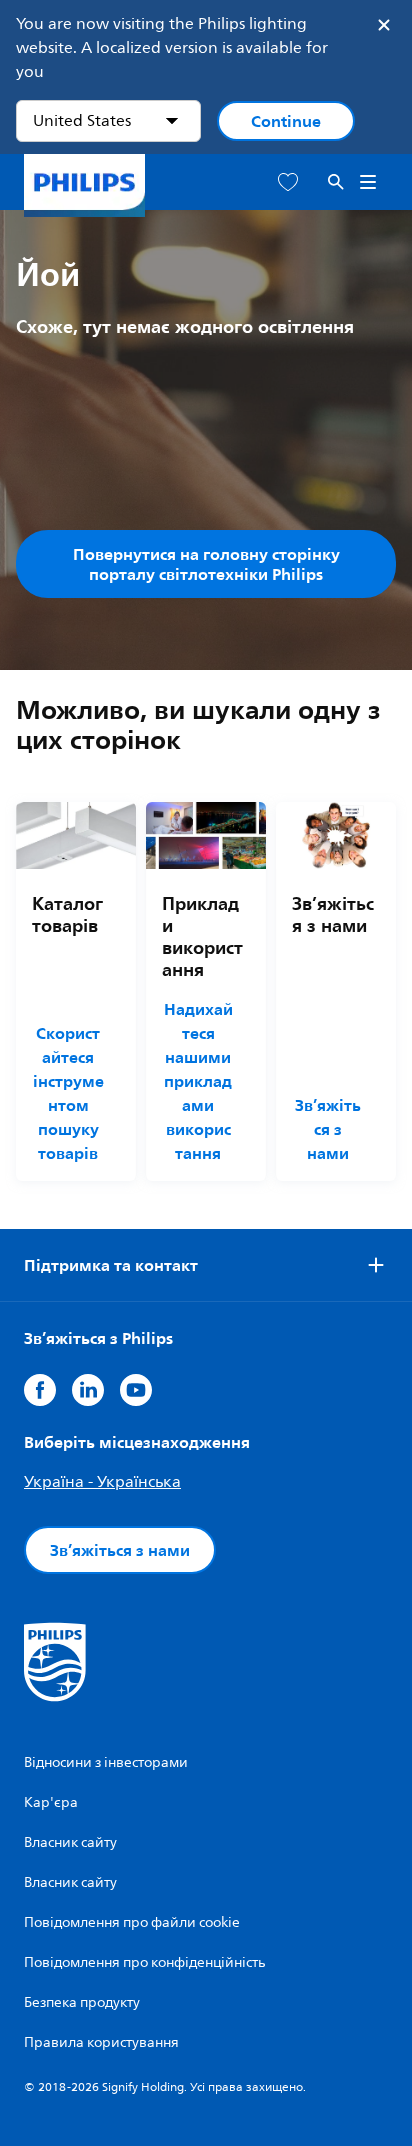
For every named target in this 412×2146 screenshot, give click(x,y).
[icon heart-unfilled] (288, 182)
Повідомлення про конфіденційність (144, 1962)
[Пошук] (336, 182)
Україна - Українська (102, 1482)
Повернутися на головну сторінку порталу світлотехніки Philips (206, 564)
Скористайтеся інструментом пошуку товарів (68, 1093)
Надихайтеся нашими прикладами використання (198, 1081)
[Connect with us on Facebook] (40, 1390)
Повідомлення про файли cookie (132, 1922)
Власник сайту (70, 1842)
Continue (286, 121)
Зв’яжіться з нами (328, 1129)
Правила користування (101, 2042)
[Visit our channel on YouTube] (136, 1390)
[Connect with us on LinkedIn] (88, 1390)
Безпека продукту (82, 2002)
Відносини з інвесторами (106, 1762)
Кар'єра (51, 1802)
